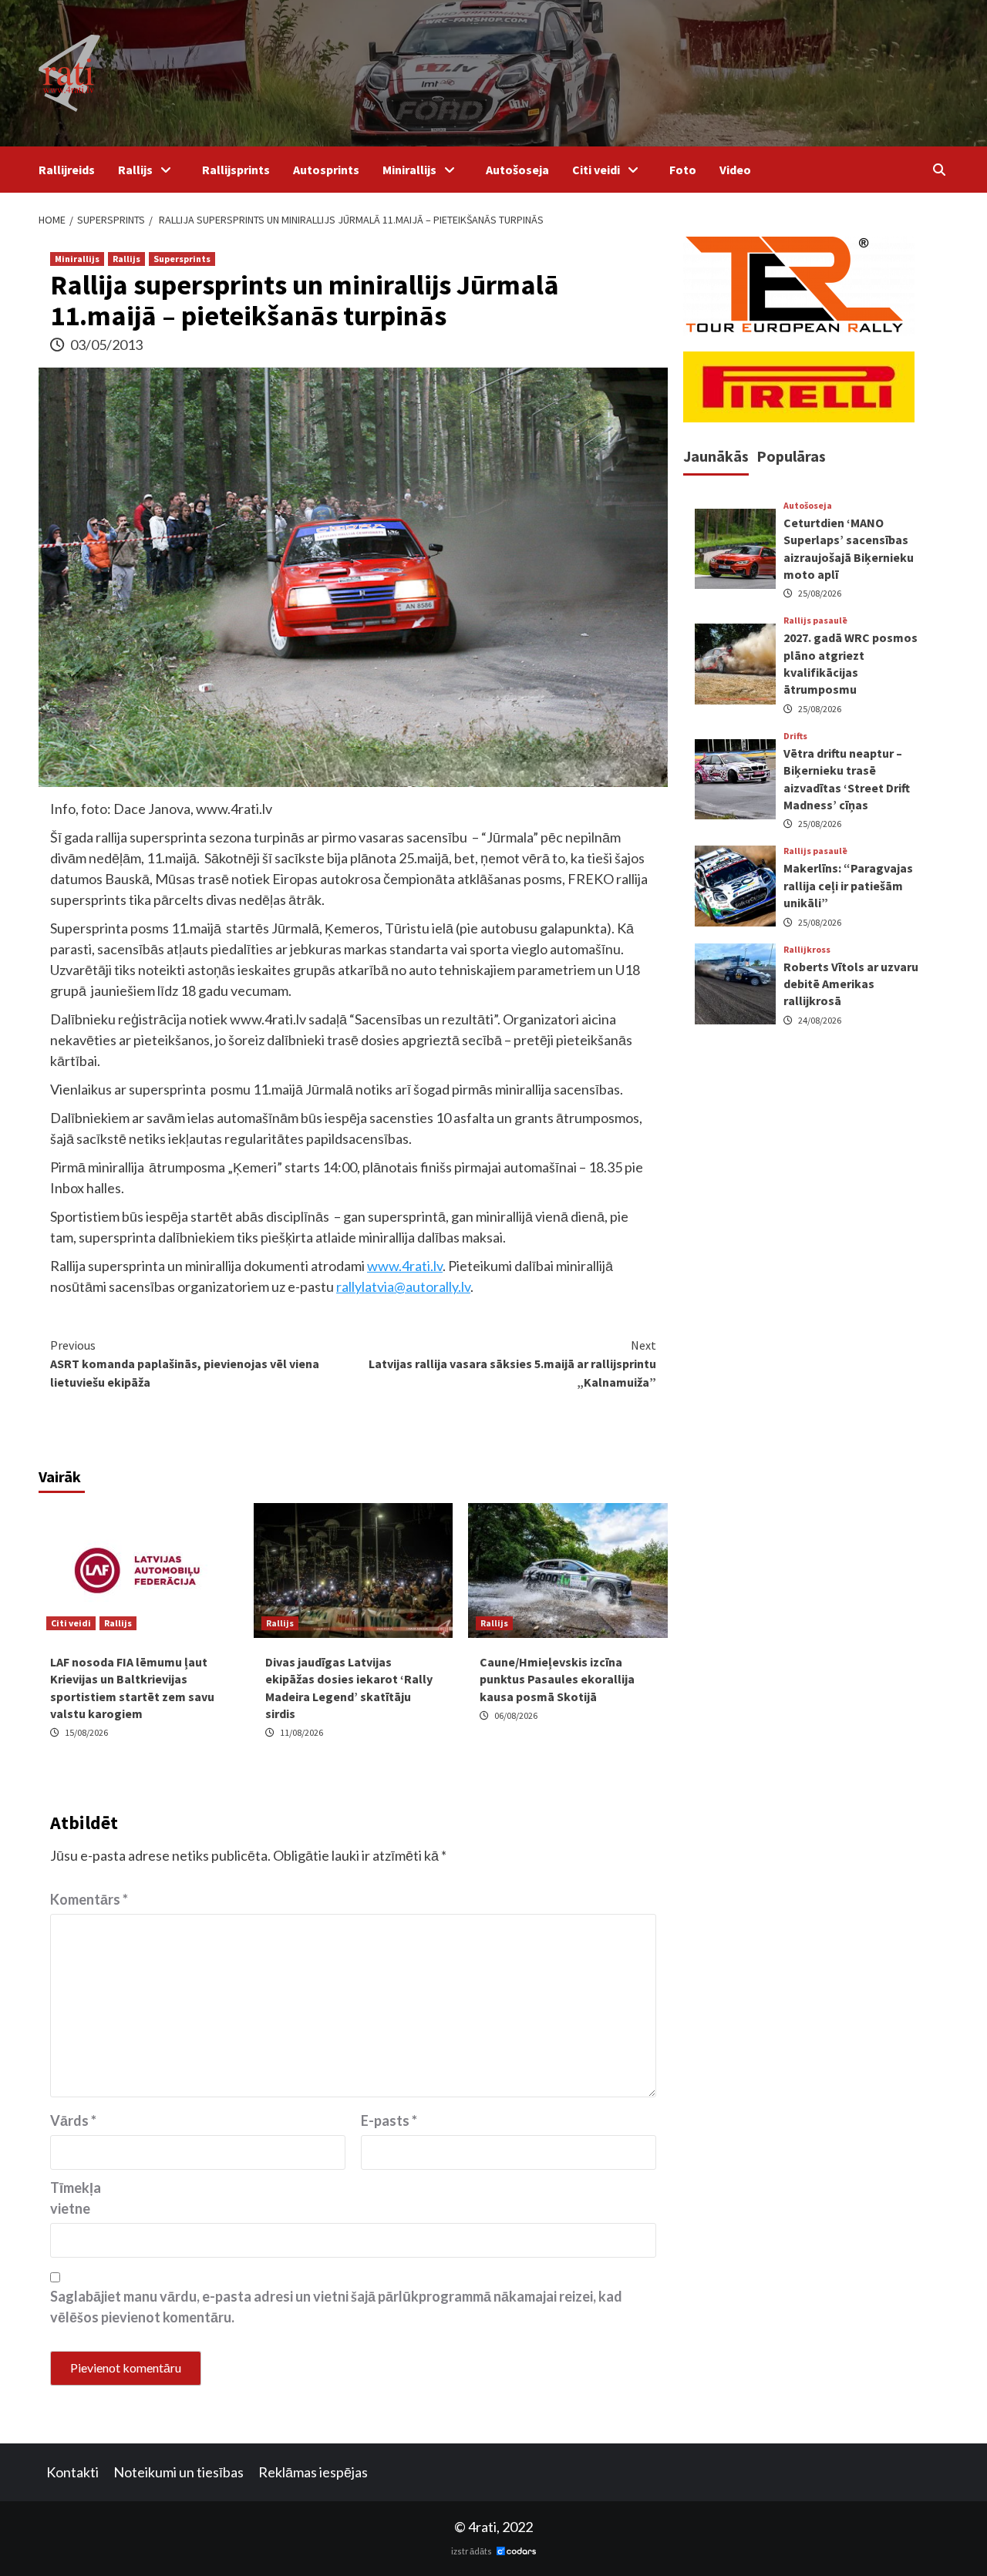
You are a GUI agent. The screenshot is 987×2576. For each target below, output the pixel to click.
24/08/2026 (820, 1020)
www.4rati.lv (405, 1266)
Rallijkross (807, 949)
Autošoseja (517, 170)
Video (735, 170)
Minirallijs (409, 170)
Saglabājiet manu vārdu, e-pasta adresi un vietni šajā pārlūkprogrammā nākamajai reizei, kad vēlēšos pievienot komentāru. (336, 2307)
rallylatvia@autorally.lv (403, 1286)
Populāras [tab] (791, 456)
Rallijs (135, 170)
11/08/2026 (301, 1732)
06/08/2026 (516, 1715)
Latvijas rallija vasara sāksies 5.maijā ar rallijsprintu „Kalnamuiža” (512, 1364)
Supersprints (182, 259)
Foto (683, 170)
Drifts (795, 736)
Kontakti (72, 2472)
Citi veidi (596, 170)
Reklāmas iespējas (313, 2472)
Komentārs (89, 1899)
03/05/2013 (106, 345)
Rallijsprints (236, 170)
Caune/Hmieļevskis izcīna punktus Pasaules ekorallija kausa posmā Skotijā (557, 1679)
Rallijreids (67, 170)
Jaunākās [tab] (716, 456)
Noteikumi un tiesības (179, 2472)
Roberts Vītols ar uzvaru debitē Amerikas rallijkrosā (851, 983)
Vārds (73, 2120)
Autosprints (326, 170)
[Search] (939, 170)
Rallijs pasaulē (815, 620)
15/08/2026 (86, 1732)
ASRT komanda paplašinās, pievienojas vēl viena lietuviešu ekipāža (185, 1364)
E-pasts (389, 2120)
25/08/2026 (820, 593)
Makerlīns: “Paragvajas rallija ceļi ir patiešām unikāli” (848, 885)
